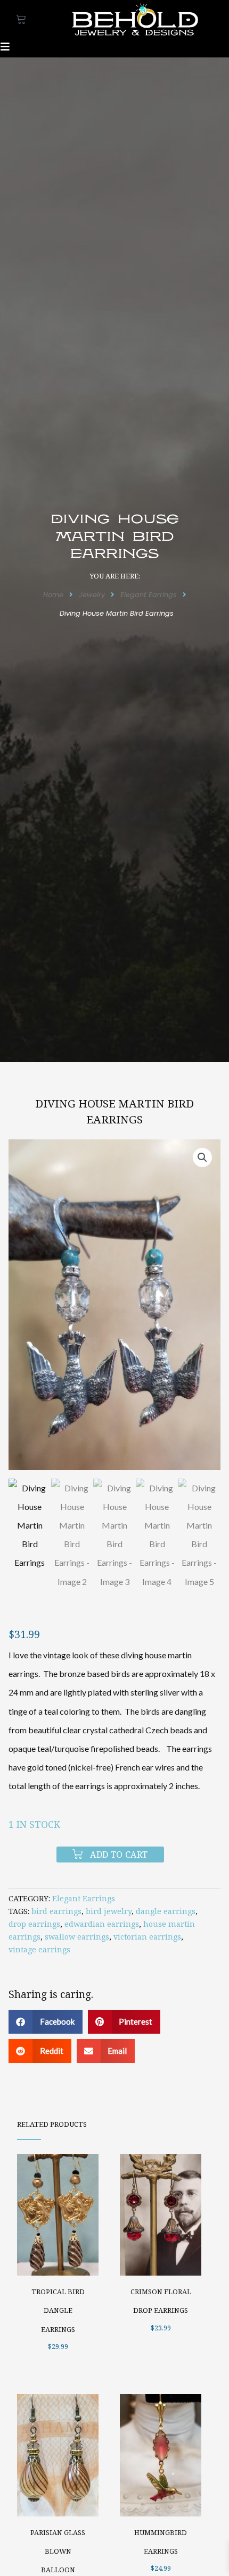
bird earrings (56, 1911)
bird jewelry (109, 1911)
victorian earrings (147, 1937)
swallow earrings (77, 1937)
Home (53, 595)
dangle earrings (166, 1911)
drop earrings (34, 1924)
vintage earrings (39, 1949)
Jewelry (92, 595)
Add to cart (119, 1855)
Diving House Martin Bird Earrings (114, 1111)
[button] (202, 1157)
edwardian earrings (102, 1924)
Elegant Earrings (149, 595)
